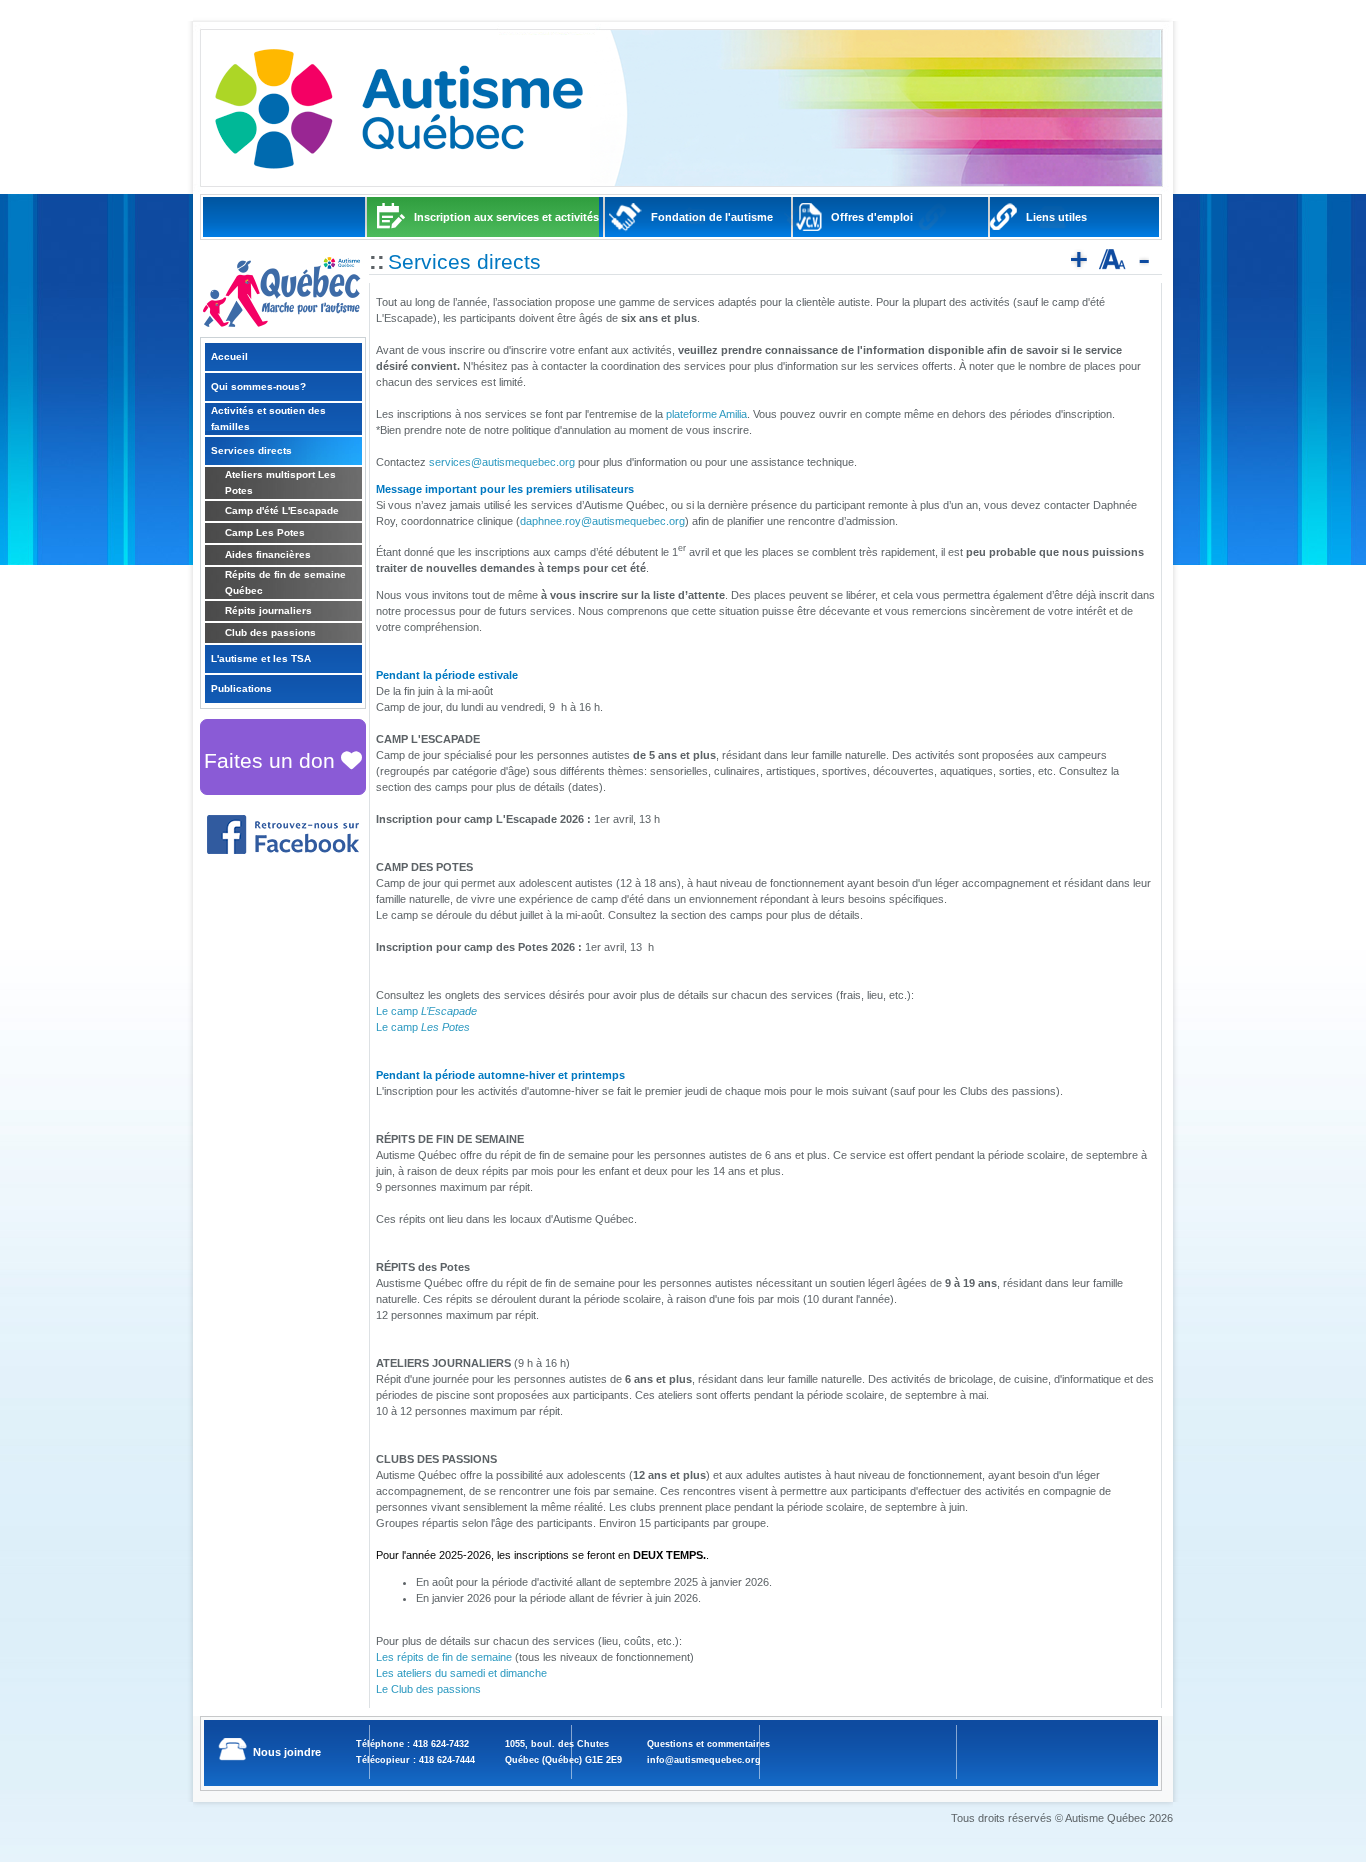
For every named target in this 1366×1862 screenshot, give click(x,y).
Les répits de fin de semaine (444, 1657)
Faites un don (272, 760)
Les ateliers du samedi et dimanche (461, 1673)
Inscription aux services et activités (506, 217)
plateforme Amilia (706, 414)
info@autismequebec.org (704, 1760)
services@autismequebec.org (502, 462)
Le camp (426, 1011)
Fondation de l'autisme (712, 217)
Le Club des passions (428, 1689)
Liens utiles (1056, 217)
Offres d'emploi (872, 217)
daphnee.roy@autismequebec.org (602, 521)
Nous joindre (287, 1752)
